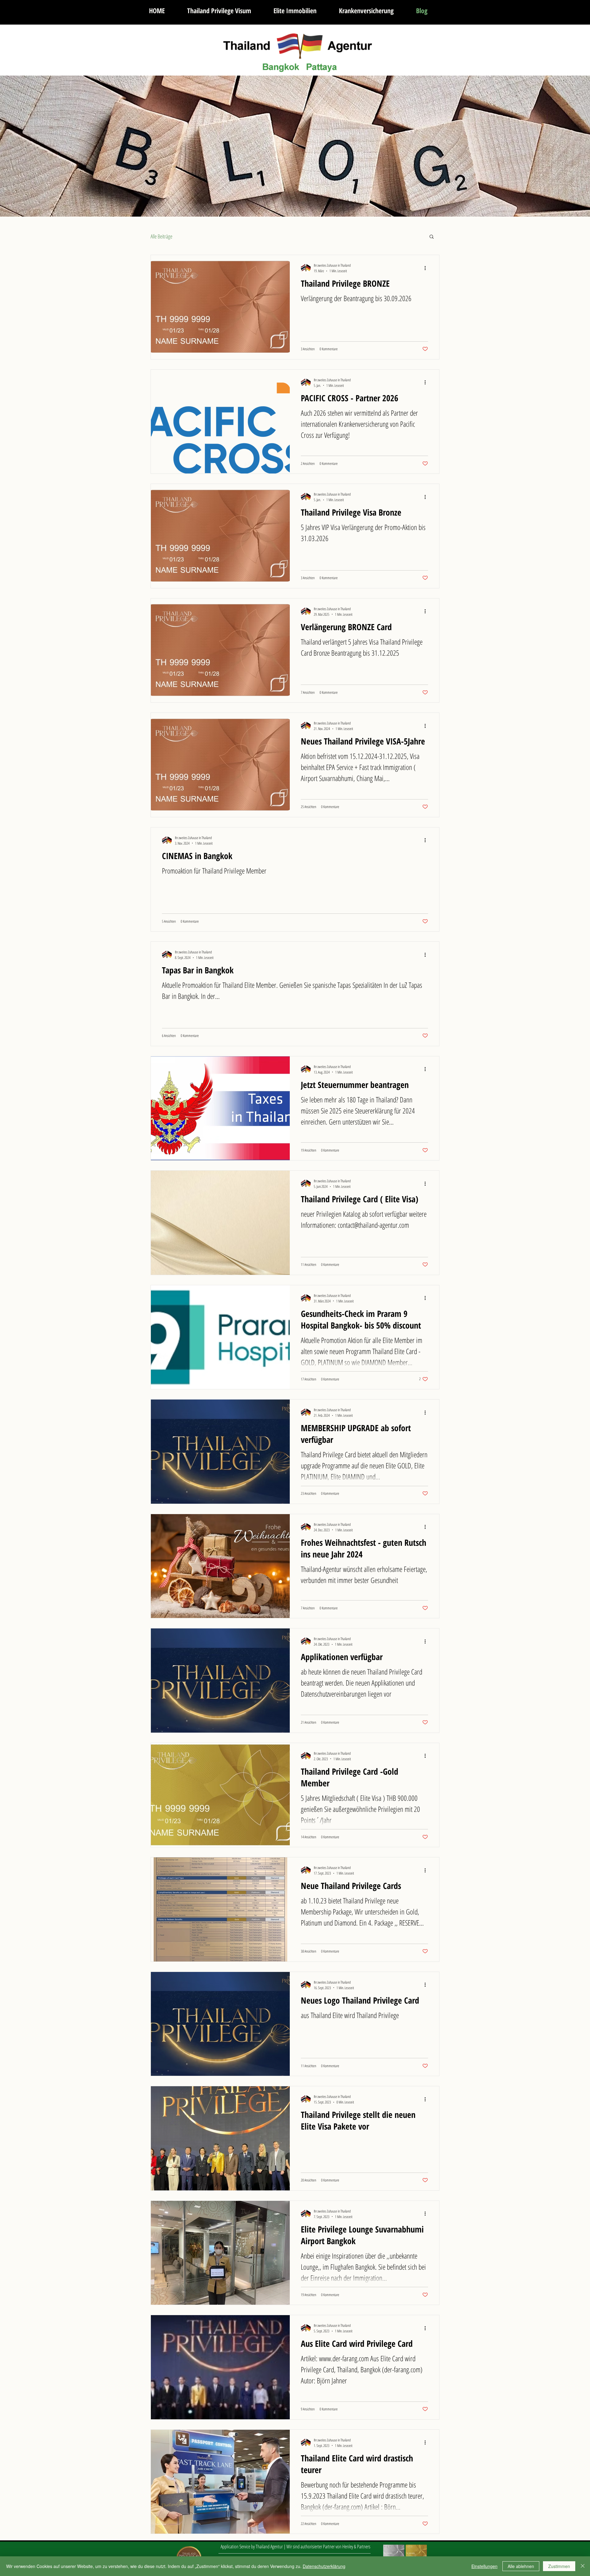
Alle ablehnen (521, 2566)
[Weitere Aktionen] (427, 268)
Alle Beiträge (161, 236)
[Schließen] (583, 2566)
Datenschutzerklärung (324, 2566)
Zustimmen (559, 2566)
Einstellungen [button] (484, 2566)
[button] (432, 237)
